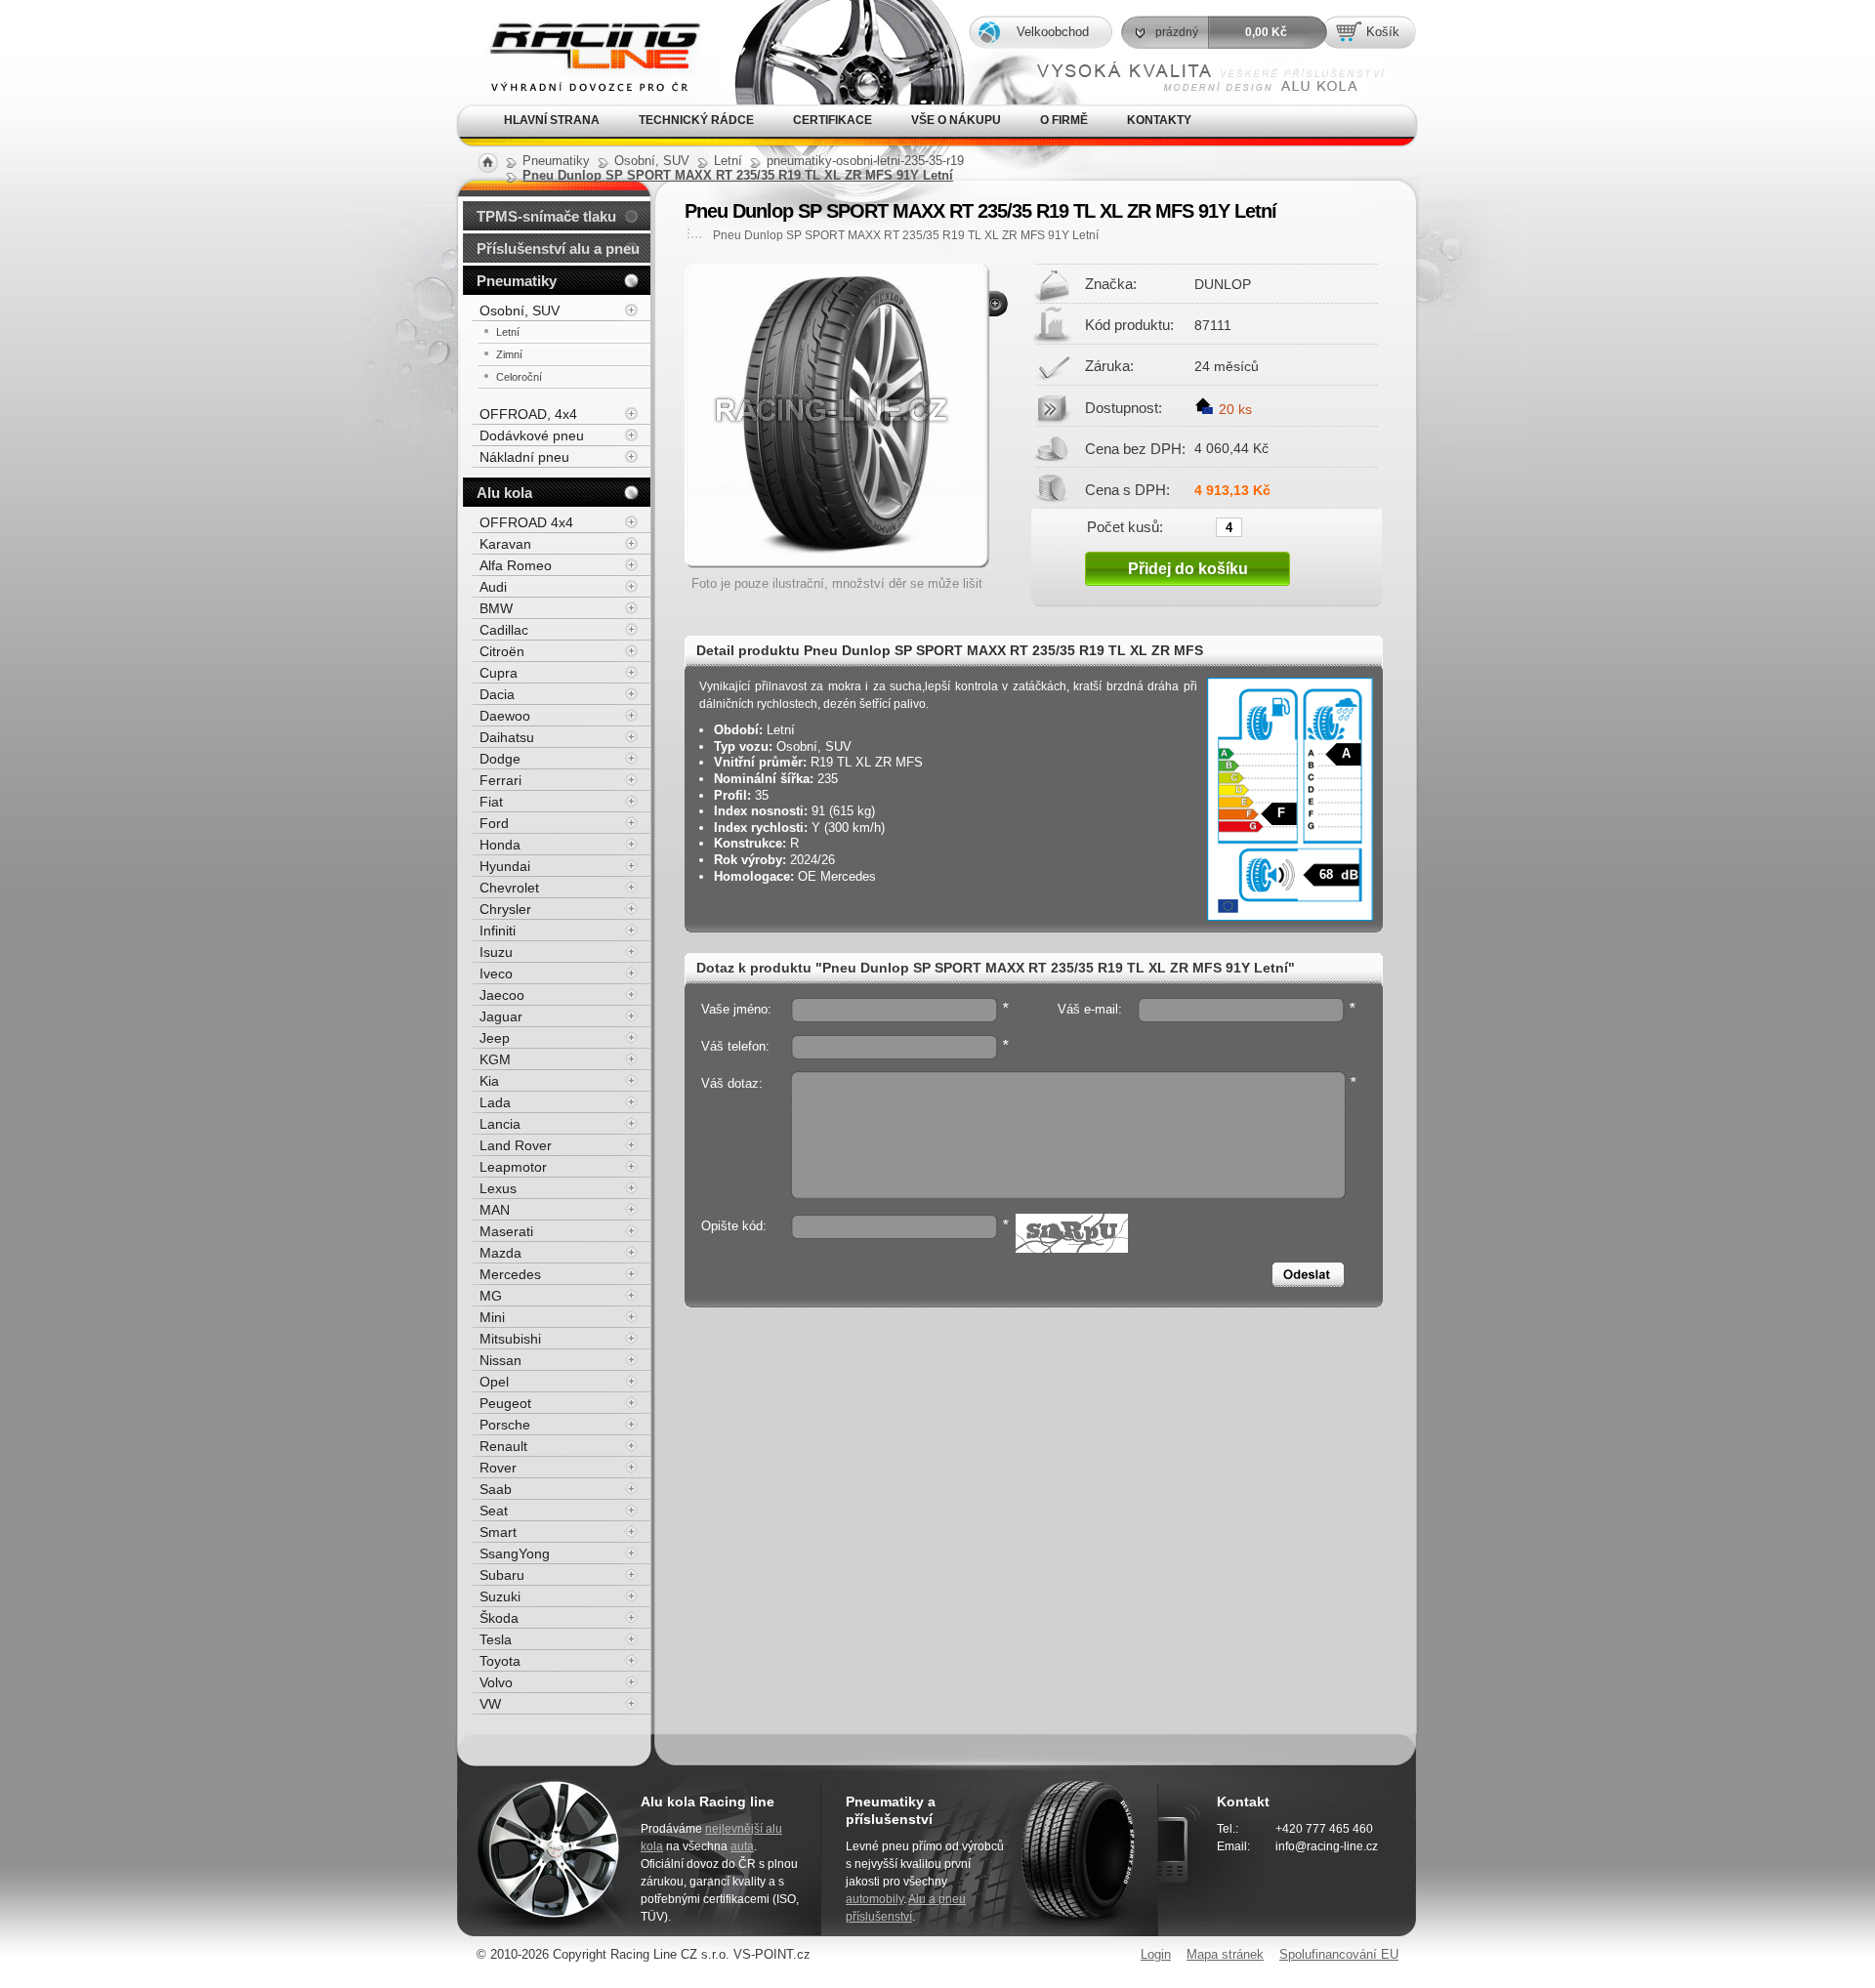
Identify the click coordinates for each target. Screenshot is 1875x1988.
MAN (495, 1210)
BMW (496, 608)
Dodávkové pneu (532, 435)
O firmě (1064, 120)
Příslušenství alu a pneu (558, 248)
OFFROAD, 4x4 (528, 414)
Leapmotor (513, 1167)
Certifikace (833, 120)
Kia (489, 1081)
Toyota (500, 1661)
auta (742, 1846)
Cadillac (504, 630)
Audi (493, 587)
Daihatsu (507, 737)
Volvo (496, 1682)
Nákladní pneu (524, 457)
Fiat (491, 802)
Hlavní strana (552, 120)
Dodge (500, 759)
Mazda (500, 1253)
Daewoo (505, 716)
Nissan (500, 1360)
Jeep (495, 1038)
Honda (500, 845)
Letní (508, 332)
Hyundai (505, 866)
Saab (496, 1489)
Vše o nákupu (956, 120)
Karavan (505, 544)
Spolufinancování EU (1339, 1954)
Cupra (499, 673)
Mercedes (510, 1274)
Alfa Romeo (516, 565)
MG (491, 1296)
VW (490, 1704)
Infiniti (498, 931)
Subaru (502, 1575)
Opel (494, 1382)
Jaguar (501, 1016)
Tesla (496, 1639)
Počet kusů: (1125, 526)
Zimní (509, 354)
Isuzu (496, 952)
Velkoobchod (1053, 32)
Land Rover (516, 1145)
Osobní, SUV (520, 311)
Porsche (505, 1425)
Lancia (500, 1124)
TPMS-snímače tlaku (546, 216)
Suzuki (500, 1596)
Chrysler (505, 909)
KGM (495, 1059)
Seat (494, 1511)
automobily (875, 1899)
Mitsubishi (510, 1339)
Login (1156, 1954)
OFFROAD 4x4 (526, 522)
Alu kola (504, 493)
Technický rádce (696, 120)
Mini (492, 1317)
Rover (498, 1468)
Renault (503, 1446)
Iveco (496, 973)
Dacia (497, 694)
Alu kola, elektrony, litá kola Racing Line (579, 28)
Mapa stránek (1225, 1954)
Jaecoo (502, 995)
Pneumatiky (517, 281)
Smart (498, 1532)
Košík (1383, 32)
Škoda (499, 1618)
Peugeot (505, 1403)
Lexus (498, 1188)
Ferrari (500, 780)
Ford (494, 823)
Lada (495, 1102)
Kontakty (1159, 120)
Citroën (502, 651)
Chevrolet (509, 888)
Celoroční (519, 377)
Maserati (506, 1231)
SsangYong (515, 1553)
